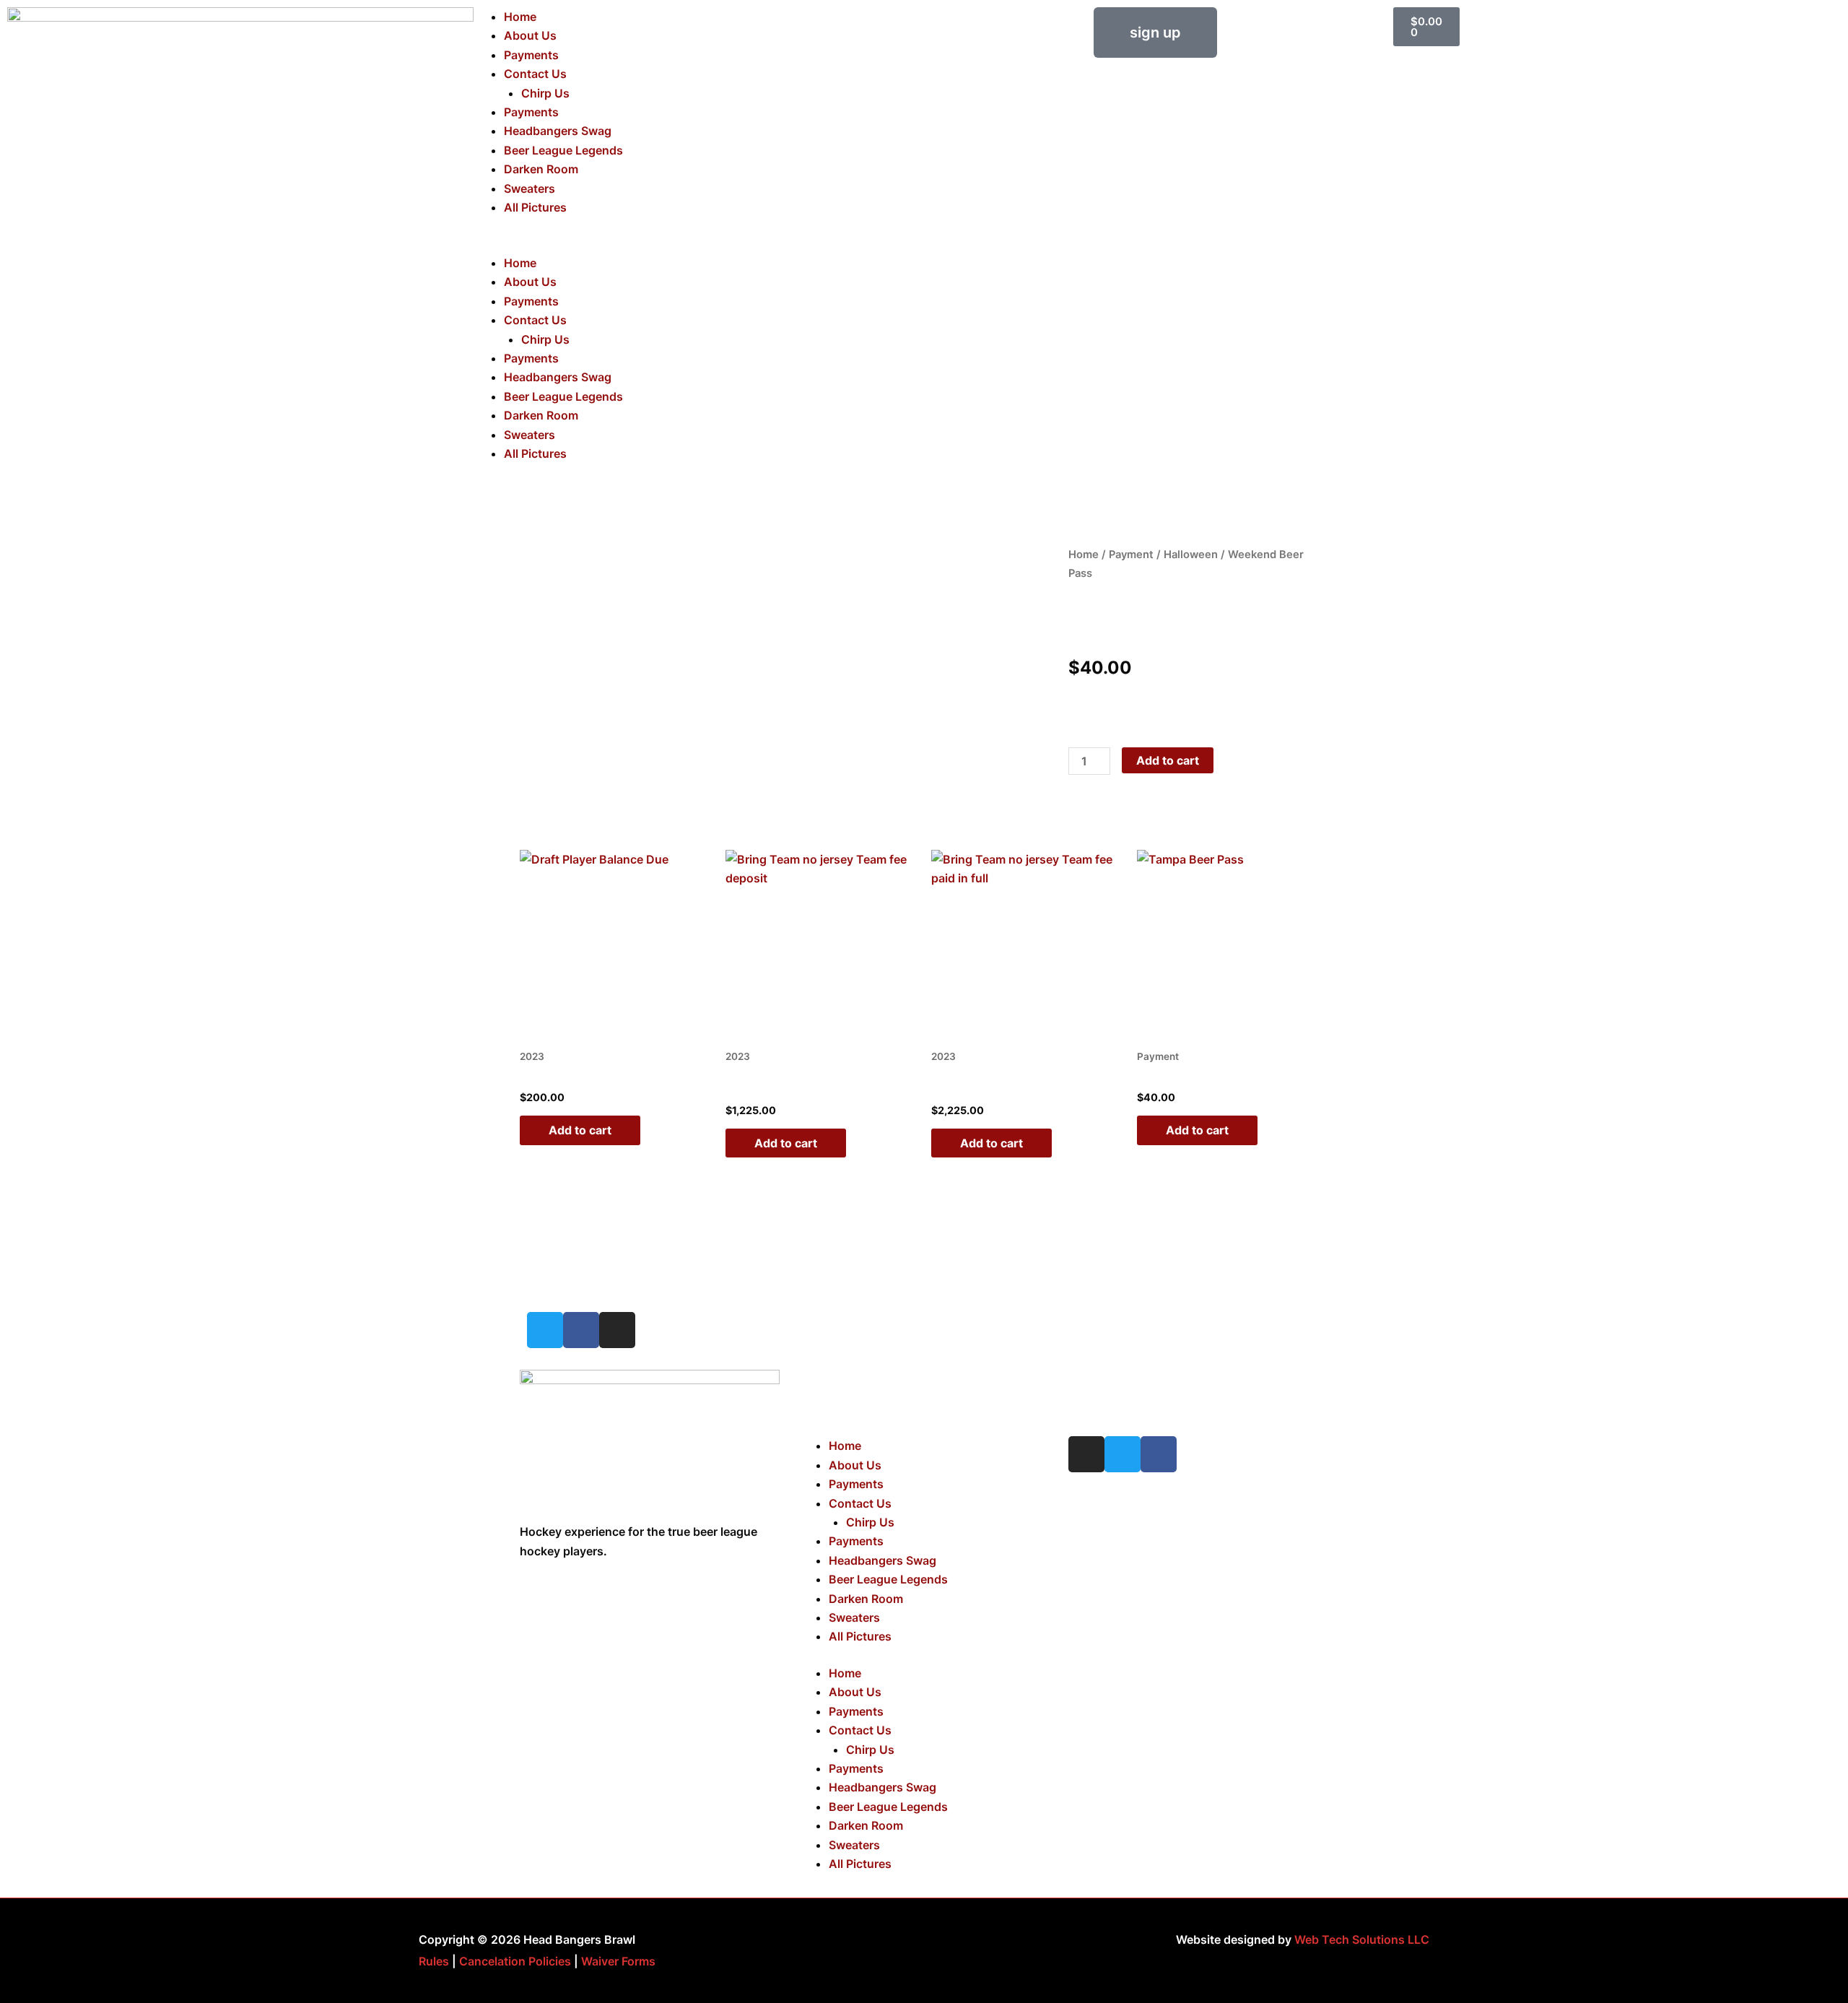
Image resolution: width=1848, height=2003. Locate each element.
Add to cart (1168, 760)
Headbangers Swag (558, 131)
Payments (531, 55)
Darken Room (541, 169)
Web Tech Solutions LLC (1362, 1939)
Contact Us (535, 74)
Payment (1131, 555)
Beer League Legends (563, 150)
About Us (530, 35)
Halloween (1191, 555)
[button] (693, 243)
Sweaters (529, 188)
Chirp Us (545, 93)
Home (520, 17)
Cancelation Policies (515, 1961)
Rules (434, 1961)
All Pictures (535, 207)
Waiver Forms (618, 1961)
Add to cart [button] (580, 1130)
